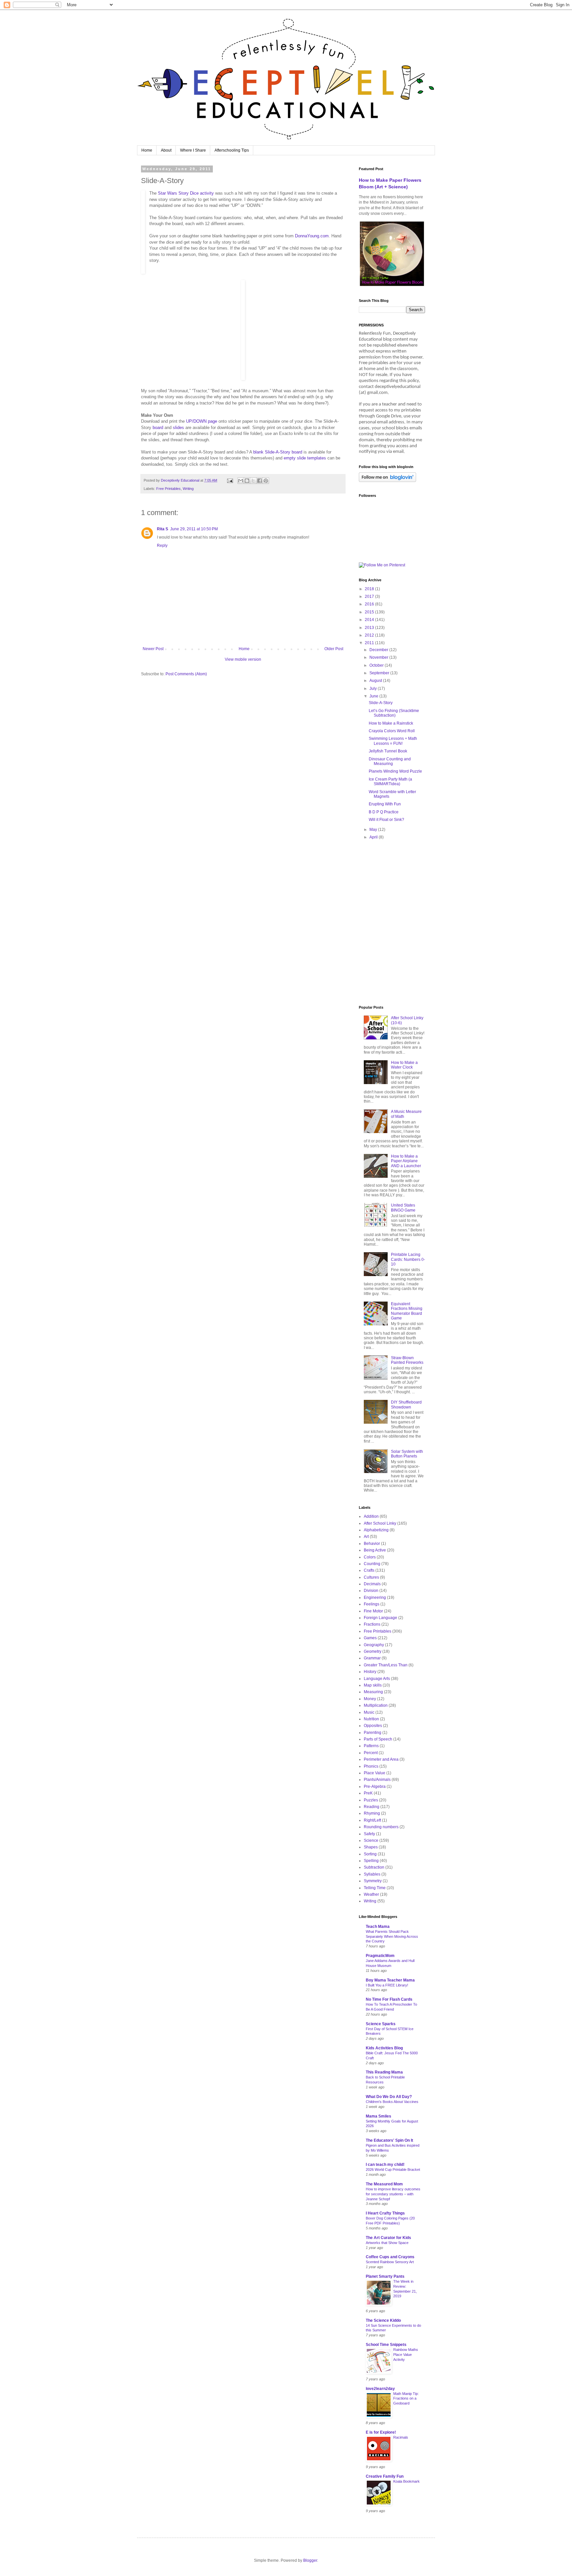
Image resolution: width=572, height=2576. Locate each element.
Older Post (334, 649)
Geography (374, 1645)
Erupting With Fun (385, 804)
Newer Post (153, 649)
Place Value (375, 1773)
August (376, 681)
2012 (370, 635)
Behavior (372, 1544)
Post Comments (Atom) (186, 674)
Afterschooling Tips (232, 150)
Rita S (163, 529)
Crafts (369, 1570)
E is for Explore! (381, 2432)
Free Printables (168, 489)
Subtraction (374, 1867)
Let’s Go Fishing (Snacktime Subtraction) (394, 713)
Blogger (310, 2560)
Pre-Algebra (375, 1787)
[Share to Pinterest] (266, 481)
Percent (371, 1753)
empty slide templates (305, 458)
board (158, 428)
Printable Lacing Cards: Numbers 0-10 (408, 1259)
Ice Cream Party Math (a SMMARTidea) (390, 782)
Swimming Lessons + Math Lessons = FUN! (393, 741)
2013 (370, 628)
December (379, 650)
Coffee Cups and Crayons (390, 2257)
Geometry (373, 1651)
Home (147, 150)
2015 (370, 612)
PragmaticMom (380, 1956)
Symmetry (373, 1881)
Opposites (373, 1726)
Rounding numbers (381, 1827)
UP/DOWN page (202, 421)
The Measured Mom (384, 2184)
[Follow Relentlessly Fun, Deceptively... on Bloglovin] (387, 481)
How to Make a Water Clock (404, 1065)
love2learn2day (380, 2389)
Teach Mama (378, 1927)
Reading (372, 1807)
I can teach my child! (385, 2165)
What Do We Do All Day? (389, 2097)
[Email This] (241, 481)
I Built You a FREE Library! (387, 1985)
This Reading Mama (384, 2072)
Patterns (371, 1746)
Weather (371, 1894)
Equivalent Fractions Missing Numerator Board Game (407, 1311)
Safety (369, 1834)
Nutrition (371, 1719)
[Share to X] (253, 481)
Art (366, 1537)
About (166, 150)
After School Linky (380, 1523)
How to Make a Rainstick (391, 723)
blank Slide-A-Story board (278, 452)
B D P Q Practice (384, 812)
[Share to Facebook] (260, 481)
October (377, 665)
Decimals (372, 1584)
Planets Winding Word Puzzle (395, 771)
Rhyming (372, 1813)
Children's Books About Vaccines (392, 2102)
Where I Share (193, 150)
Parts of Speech (378, 1739)
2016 (370, 604)
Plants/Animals (377, 1780)
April (374, 837)
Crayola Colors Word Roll (392, 731)
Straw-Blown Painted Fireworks (407, 1360)
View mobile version (243, 659)
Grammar (372, 1658)
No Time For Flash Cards (389, 1999)
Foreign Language (381, 1618)
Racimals (401, 2437)
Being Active (375, 1550)
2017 (370, 596)
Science (371, 1840)
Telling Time (375, 1888)
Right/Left (372, 1820)
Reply (162, 546)
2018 (370, 589)
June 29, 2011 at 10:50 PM (194, 529)
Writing (188, 489)
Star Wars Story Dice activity (186, 193)
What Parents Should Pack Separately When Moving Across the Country (392, 1936)
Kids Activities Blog (384, 2048)
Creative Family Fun (385, 2476)
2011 (370, 643)
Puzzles (371, 1800)
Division (371, 1591)
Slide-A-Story (381, 703)
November (379, 657)
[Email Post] (230, 480)
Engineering (375, 1598)
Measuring (373, 1692)
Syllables (372, 1874)
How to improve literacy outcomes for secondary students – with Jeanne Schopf (393, 2194)
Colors (370, 1557)
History (370, 1672)
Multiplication (376, 1705)
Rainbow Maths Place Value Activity (406, 2355)
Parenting (373, 1733)
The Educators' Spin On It (389, 2140)
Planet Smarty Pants (385, 2276)
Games (370, 1638)
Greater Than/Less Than (386, 1665)
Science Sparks (381, 2024)
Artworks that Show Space (387, 2243)
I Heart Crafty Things (385, 2213)
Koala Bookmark (406, 2481)
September (380, 673)
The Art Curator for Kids (388, 2238)
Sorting (370, 1854)
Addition (371, 1516)
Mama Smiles (379, 2116)
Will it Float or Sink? (386, 820)
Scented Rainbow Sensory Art (390, 2262)
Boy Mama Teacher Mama (390, 1980)
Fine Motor (373, 1611)
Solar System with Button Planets (407, 1454)
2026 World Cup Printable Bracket (393, 2170)
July (374, 689)
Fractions (372, 1624)
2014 (370, 620)
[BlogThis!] (247, 481)
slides (178, 428)
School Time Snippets (386, 2345)
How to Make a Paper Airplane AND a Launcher (406, 1161)
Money (370, 1699)
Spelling (371, 1861)
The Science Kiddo (383, 2320)
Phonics (371, 1766)
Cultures (371, 1577)
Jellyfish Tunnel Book (388, 751)
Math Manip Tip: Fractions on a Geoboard (406, 2399)
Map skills (373, 1685)
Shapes (371, 1847)
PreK (368, 1793)
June (374, 696)
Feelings (372, 1604)
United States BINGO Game (403, 1208)
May (374, 830)
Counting (372, 1564)
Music (369, 1712)
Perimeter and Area (381, 1759)
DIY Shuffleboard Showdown (406, 1405)
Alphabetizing (376, 1530)
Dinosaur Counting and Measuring (390, 761)
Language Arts (377, 1679)
